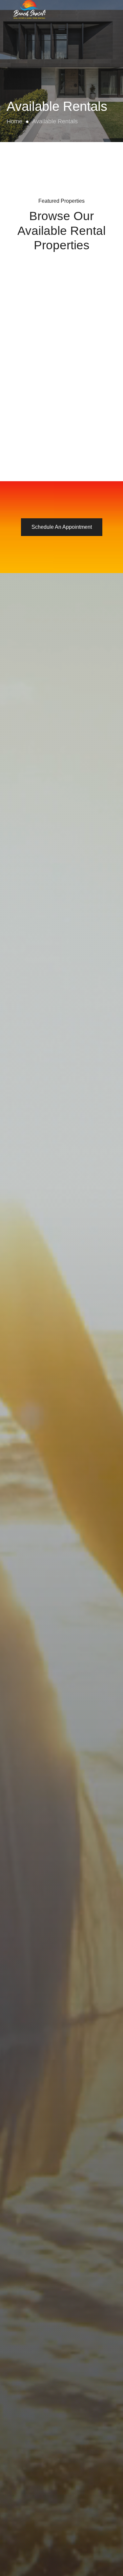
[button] (61, 27)
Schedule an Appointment (62, 527)
